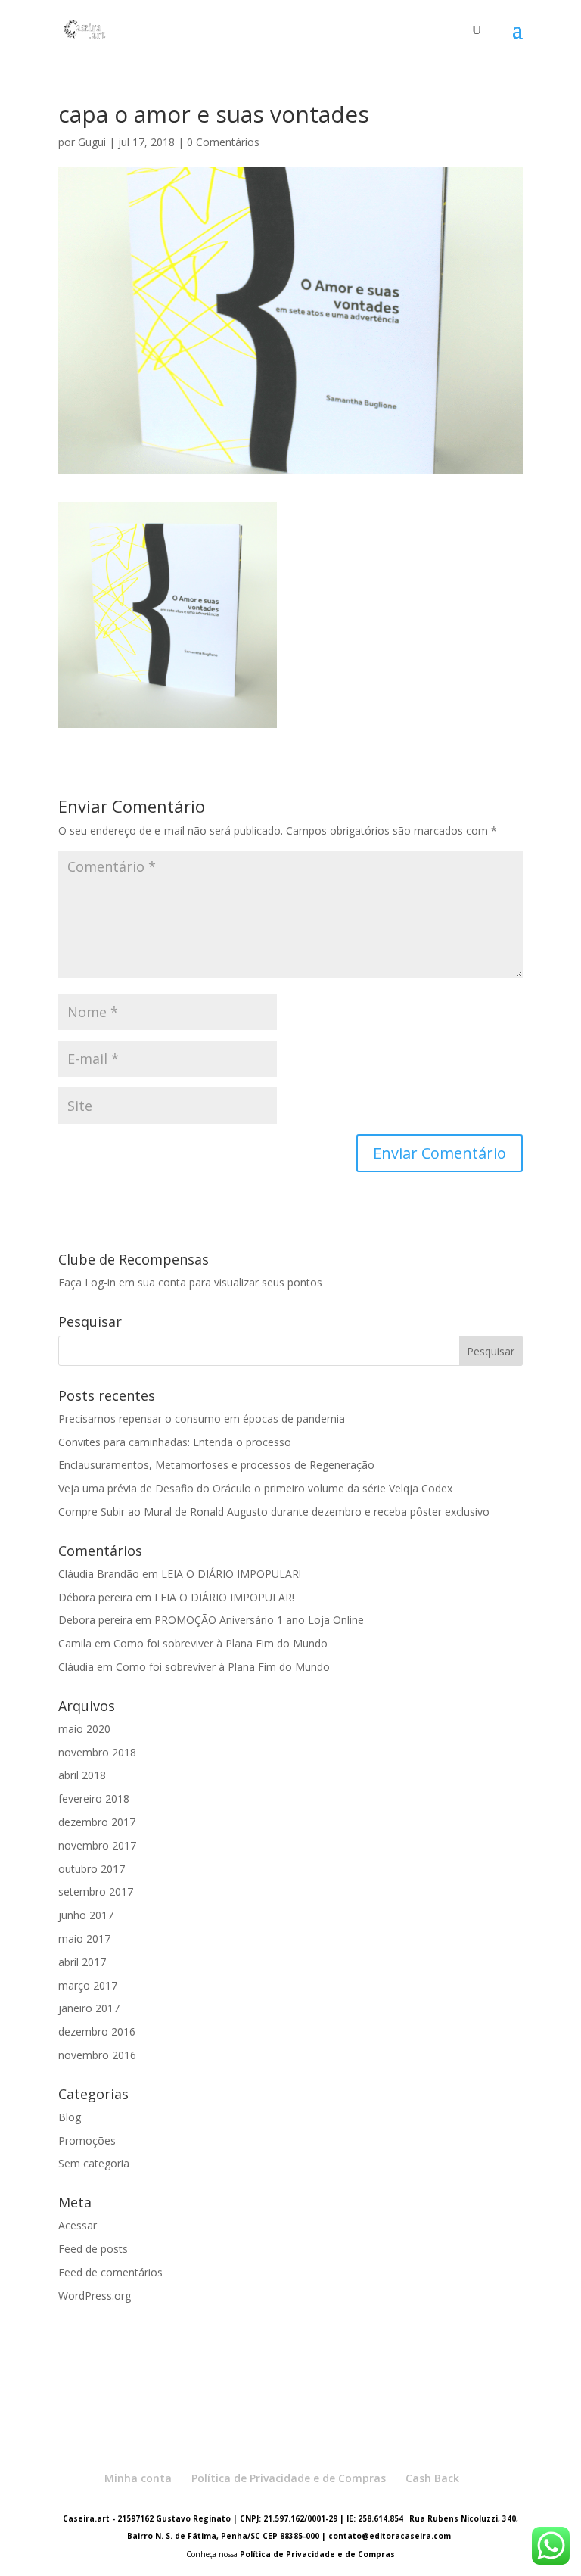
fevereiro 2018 (94, 1798)
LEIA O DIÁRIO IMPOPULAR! (231, 1574)
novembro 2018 (97, 1752)
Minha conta (138, 2478)
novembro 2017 (97, 1845)
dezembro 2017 (97, 1822)
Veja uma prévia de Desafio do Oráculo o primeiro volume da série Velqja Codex (255, 1488)
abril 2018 (82, 1775)
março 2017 (88, 1985)
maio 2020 (84, 1729)
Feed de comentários (110, 2272)
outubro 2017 (92, 1869)
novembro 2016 (97, 2055)
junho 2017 (86, 1915)
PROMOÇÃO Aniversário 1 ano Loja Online (259, 1620)
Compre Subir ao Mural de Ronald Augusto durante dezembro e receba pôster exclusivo (274, 1512)
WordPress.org (95, 2296)
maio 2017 (84, 1938)
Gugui (92, 142)
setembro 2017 (96, 1892)
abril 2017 (82, 1962)
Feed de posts (93, 2249)
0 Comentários (223, 142)
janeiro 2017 (89, 2008)
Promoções (87, 2140)
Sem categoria (94, 2163)
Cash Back (432, 2478)
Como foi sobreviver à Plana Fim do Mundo (221, 1643)
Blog (70, 2117)
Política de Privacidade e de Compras (289, 2478)
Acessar (78, 2225)
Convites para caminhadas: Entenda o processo (175, 1442)
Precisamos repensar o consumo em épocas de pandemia (202, 1419)
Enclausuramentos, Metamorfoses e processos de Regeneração (216, 1465)
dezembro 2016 (97, 2032)
